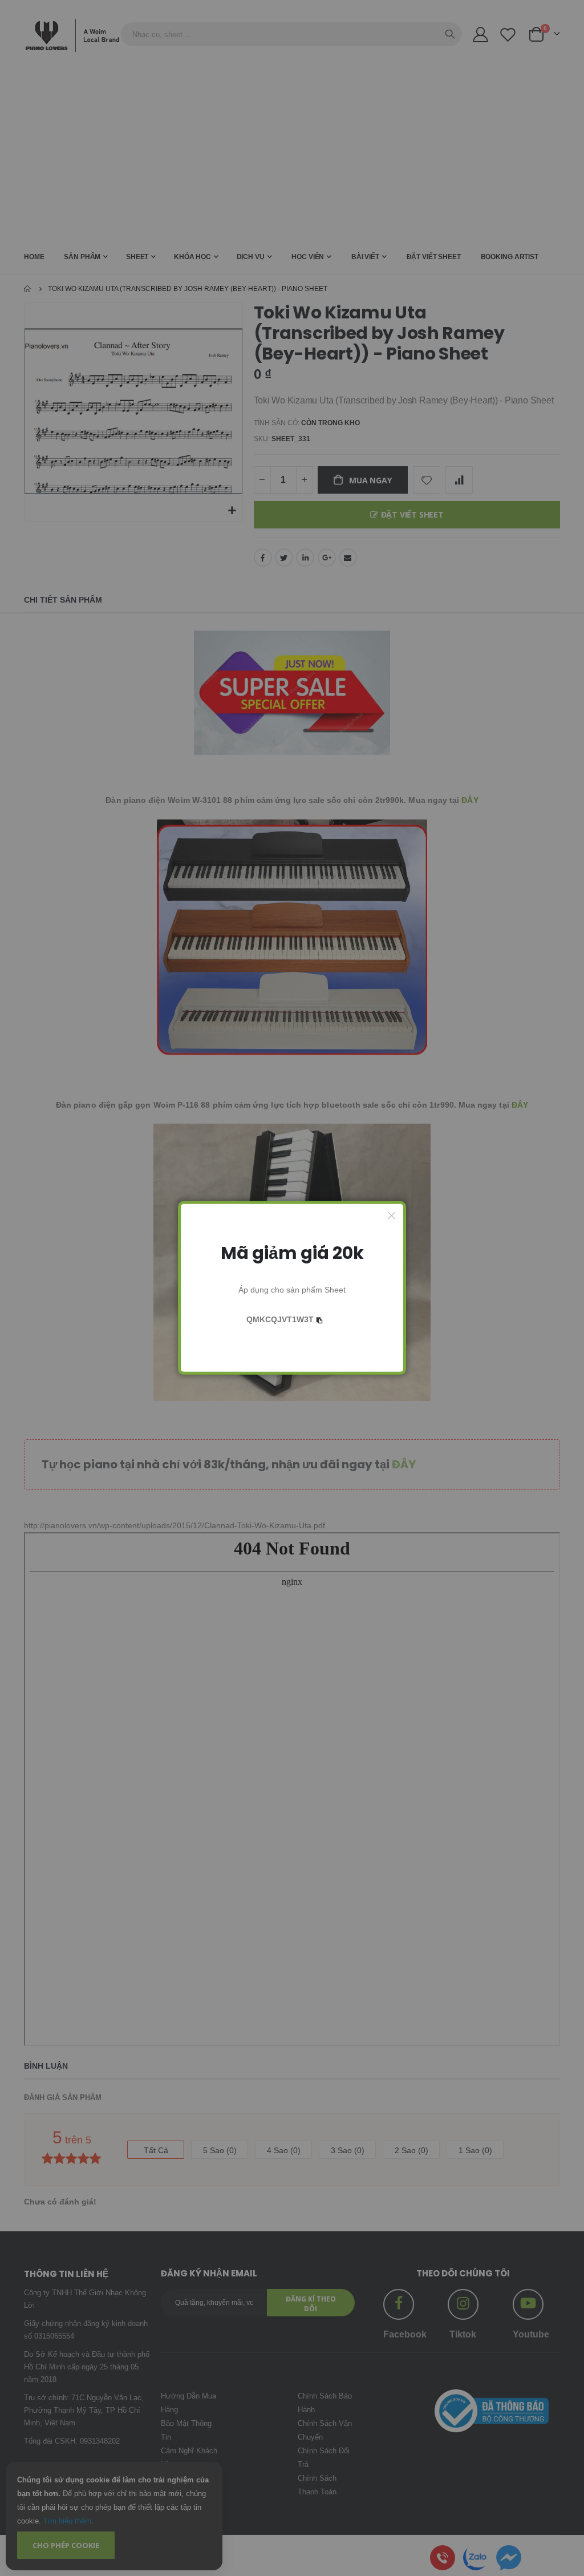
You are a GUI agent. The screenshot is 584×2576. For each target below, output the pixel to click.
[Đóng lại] (392, 1216)
